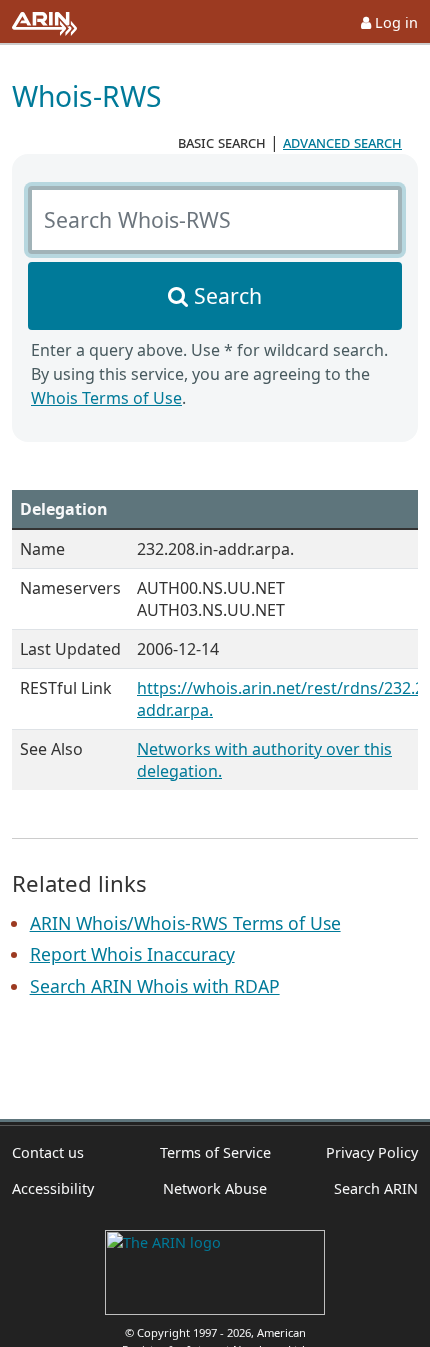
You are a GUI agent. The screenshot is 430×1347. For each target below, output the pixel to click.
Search (228, 295)
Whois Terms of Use (106, 398)
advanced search (342, 142)
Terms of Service (215, 1152)
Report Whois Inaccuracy (132, 954)
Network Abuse (215, 1188)
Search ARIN (376, 1188)
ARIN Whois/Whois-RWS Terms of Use (185, 923)
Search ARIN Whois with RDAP (155, 986)
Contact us (48, 1152)
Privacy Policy (372, 1152)
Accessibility (53, 1188)
